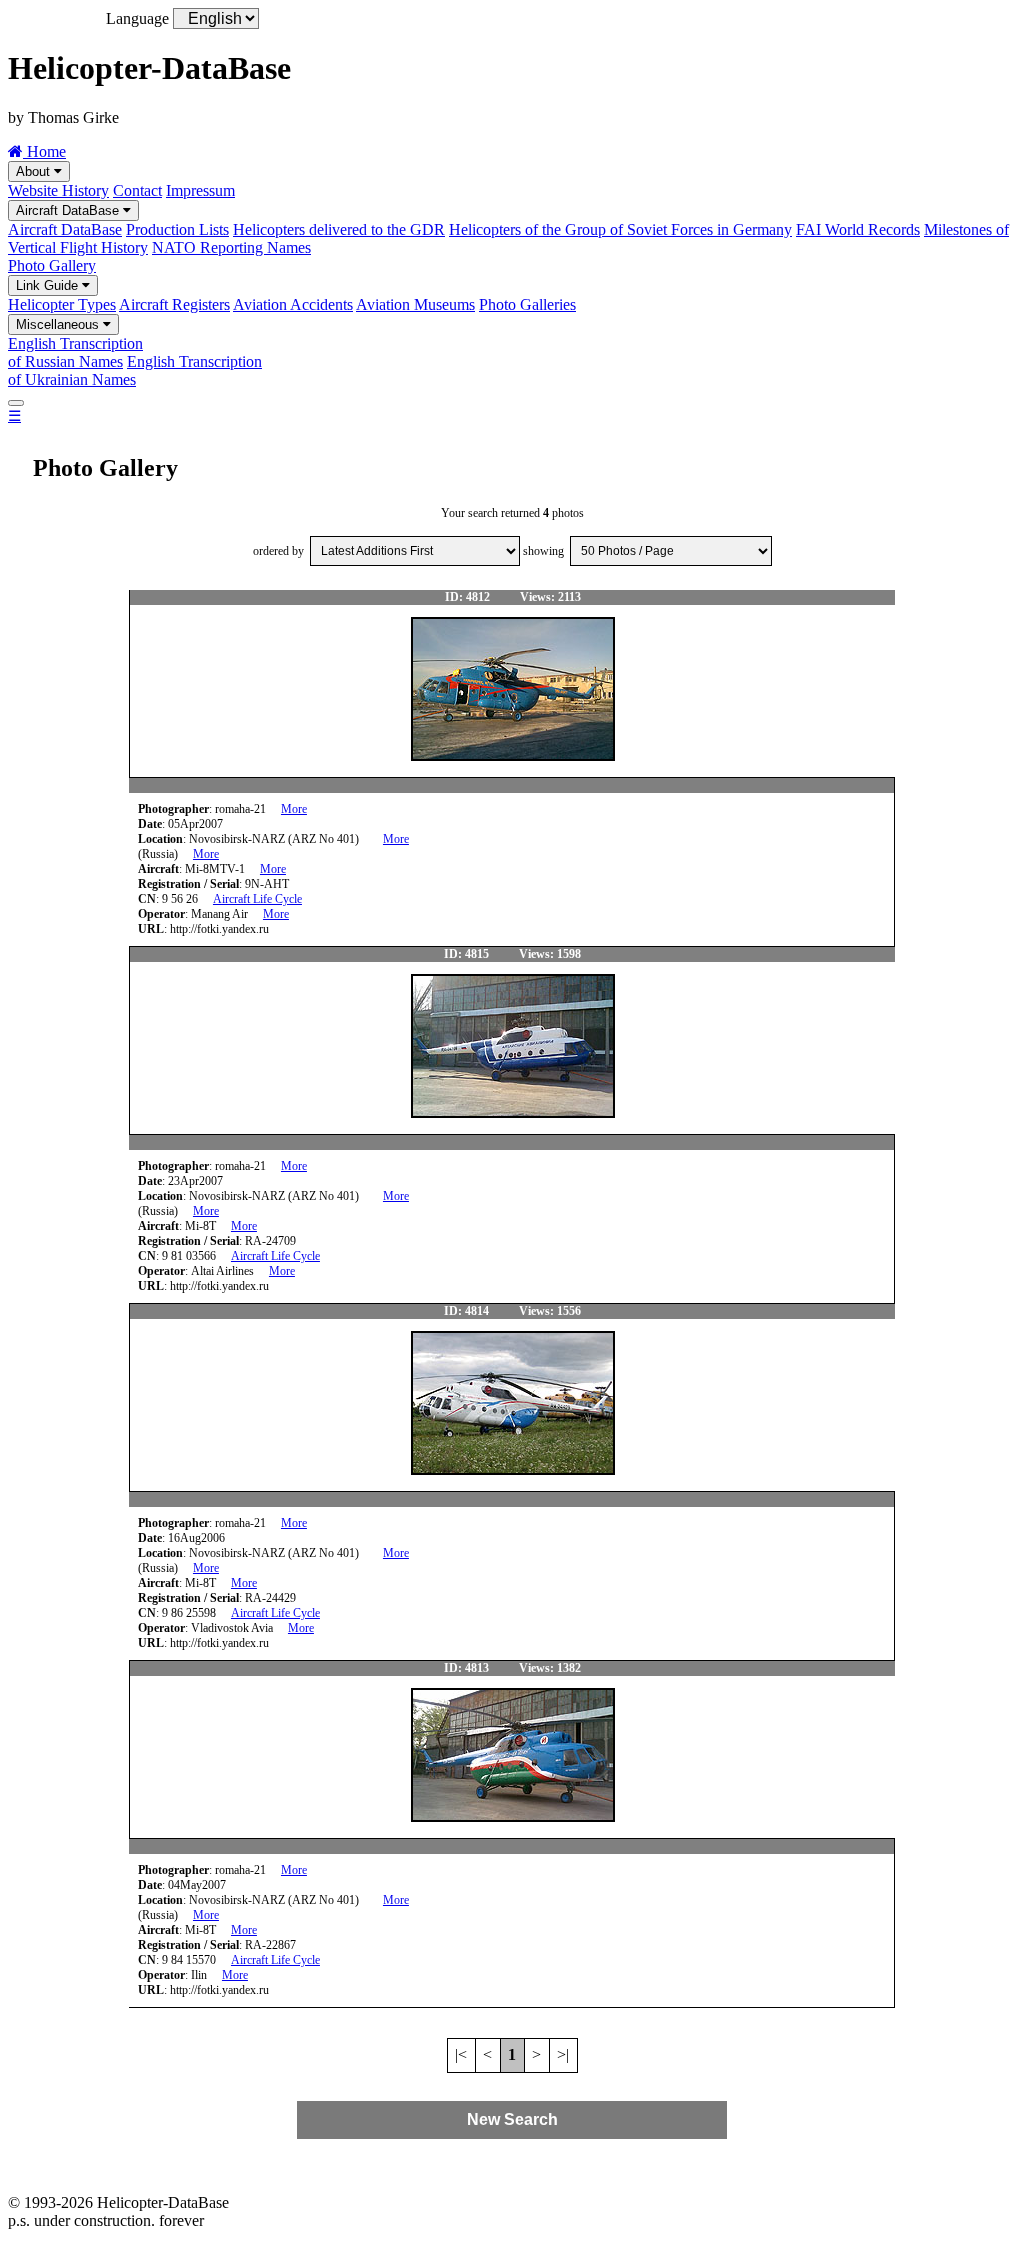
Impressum (200, 190)
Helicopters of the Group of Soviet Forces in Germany (620, 229)
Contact (137, 190)
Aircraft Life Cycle (257, 899)
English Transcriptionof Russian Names (75, 352)
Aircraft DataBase (69, 210)
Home (44, 151)
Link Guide (49, 285)
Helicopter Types (62, 304)
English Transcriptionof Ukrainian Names (135, 370)
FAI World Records (858, 229)
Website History (58, 190)
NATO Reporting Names (231, 247)
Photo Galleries (527, 304)
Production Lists (177, 229)
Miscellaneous (59, 324)
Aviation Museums (415, 304)
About (35, 171)
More (294, 809)
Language (137, 18)
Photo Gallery (52, 265)
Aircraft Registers (174, 304)
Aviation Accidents (293, 304)
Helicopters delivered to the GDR (339, 229)
